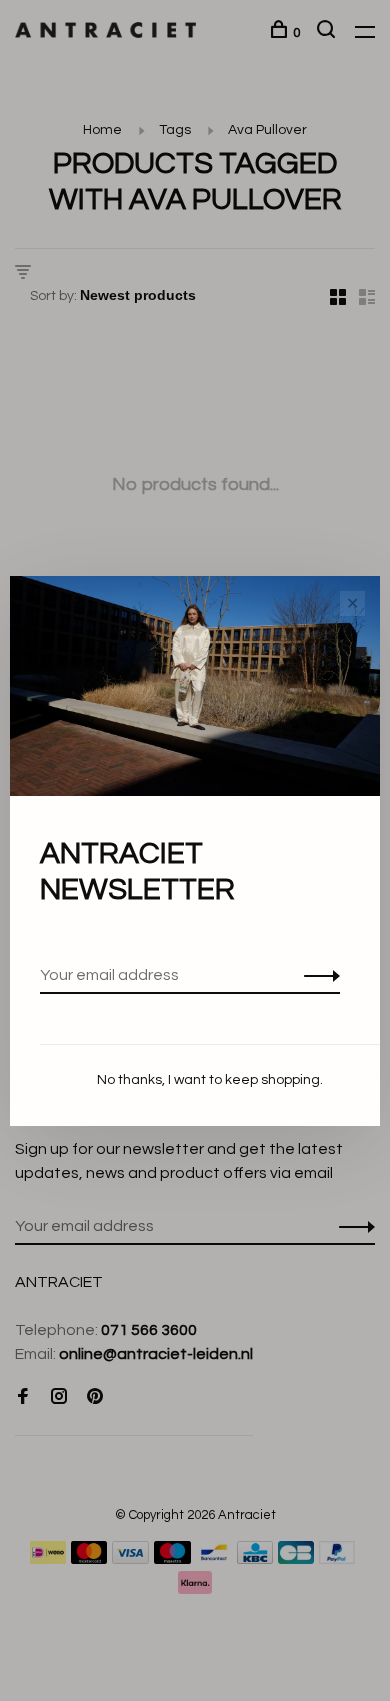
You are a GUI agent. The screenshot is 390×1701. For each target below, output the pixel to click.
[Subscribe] (316, 975)
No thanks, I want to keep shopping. (210, 1080)
